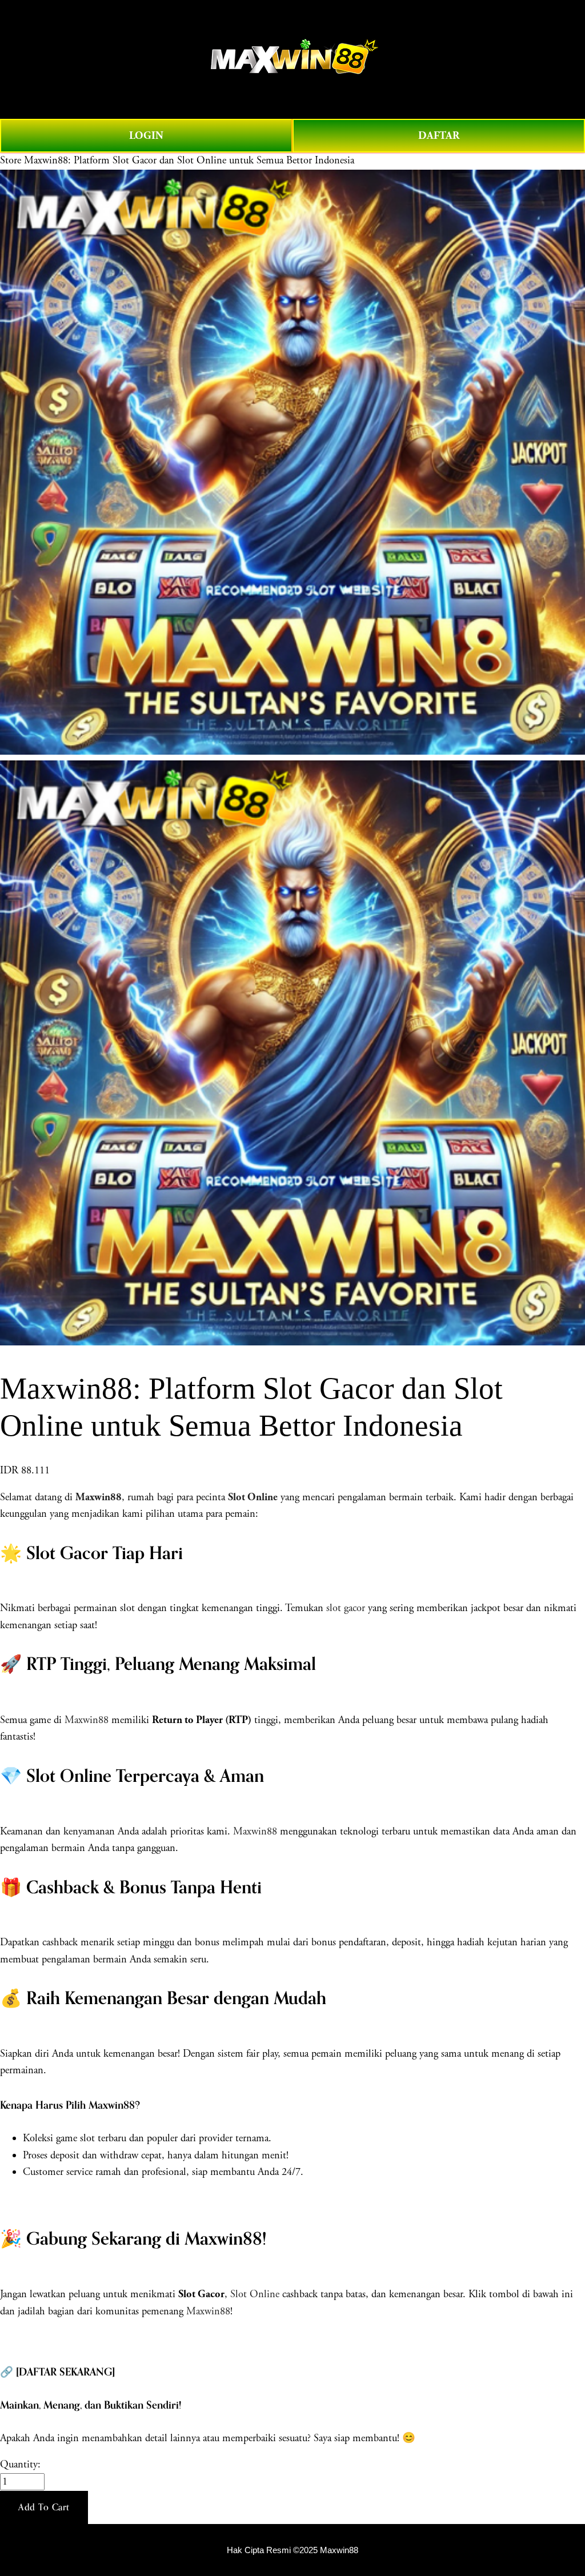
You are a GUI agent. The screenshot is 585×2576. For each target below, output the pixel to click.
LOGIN (146, 136)
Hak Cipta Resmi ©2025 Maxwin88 (292, 2550)
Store (11, 161)
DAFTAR (439, 136)
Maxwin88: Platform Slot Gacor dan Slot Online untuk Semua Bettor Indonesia (189, 161)
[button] (44, 2507)
